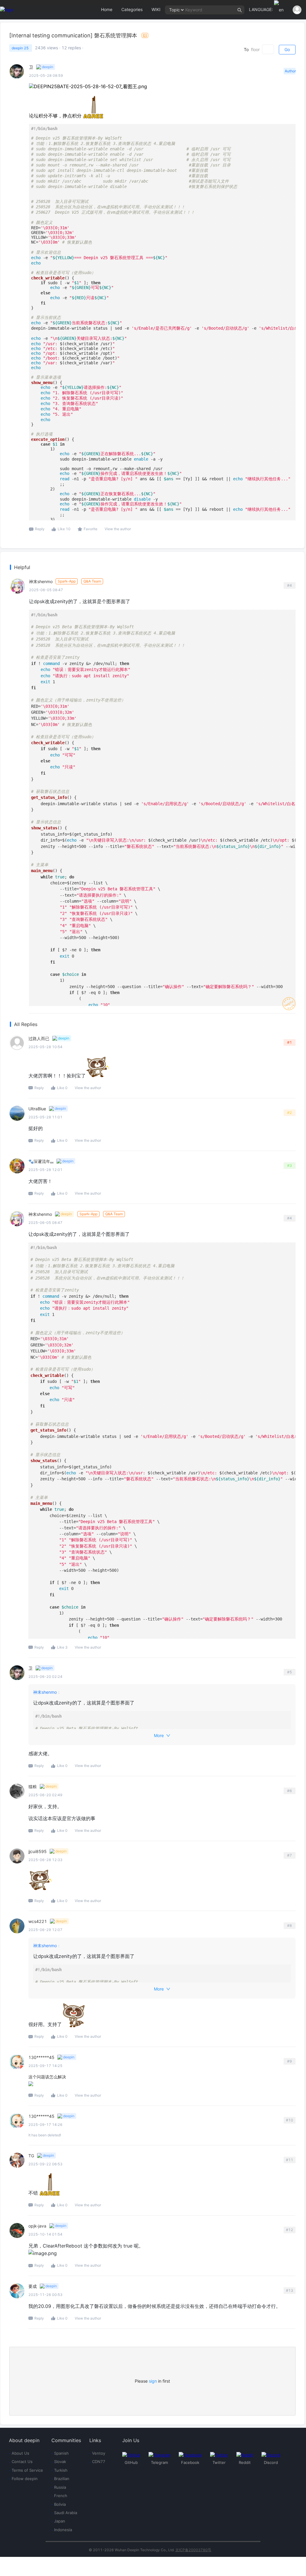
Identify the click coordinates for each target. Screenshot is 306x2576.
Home (107, 9)
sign (153, 2381)
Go (287, 49)
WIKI (156, 9)
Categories (132, 9)
